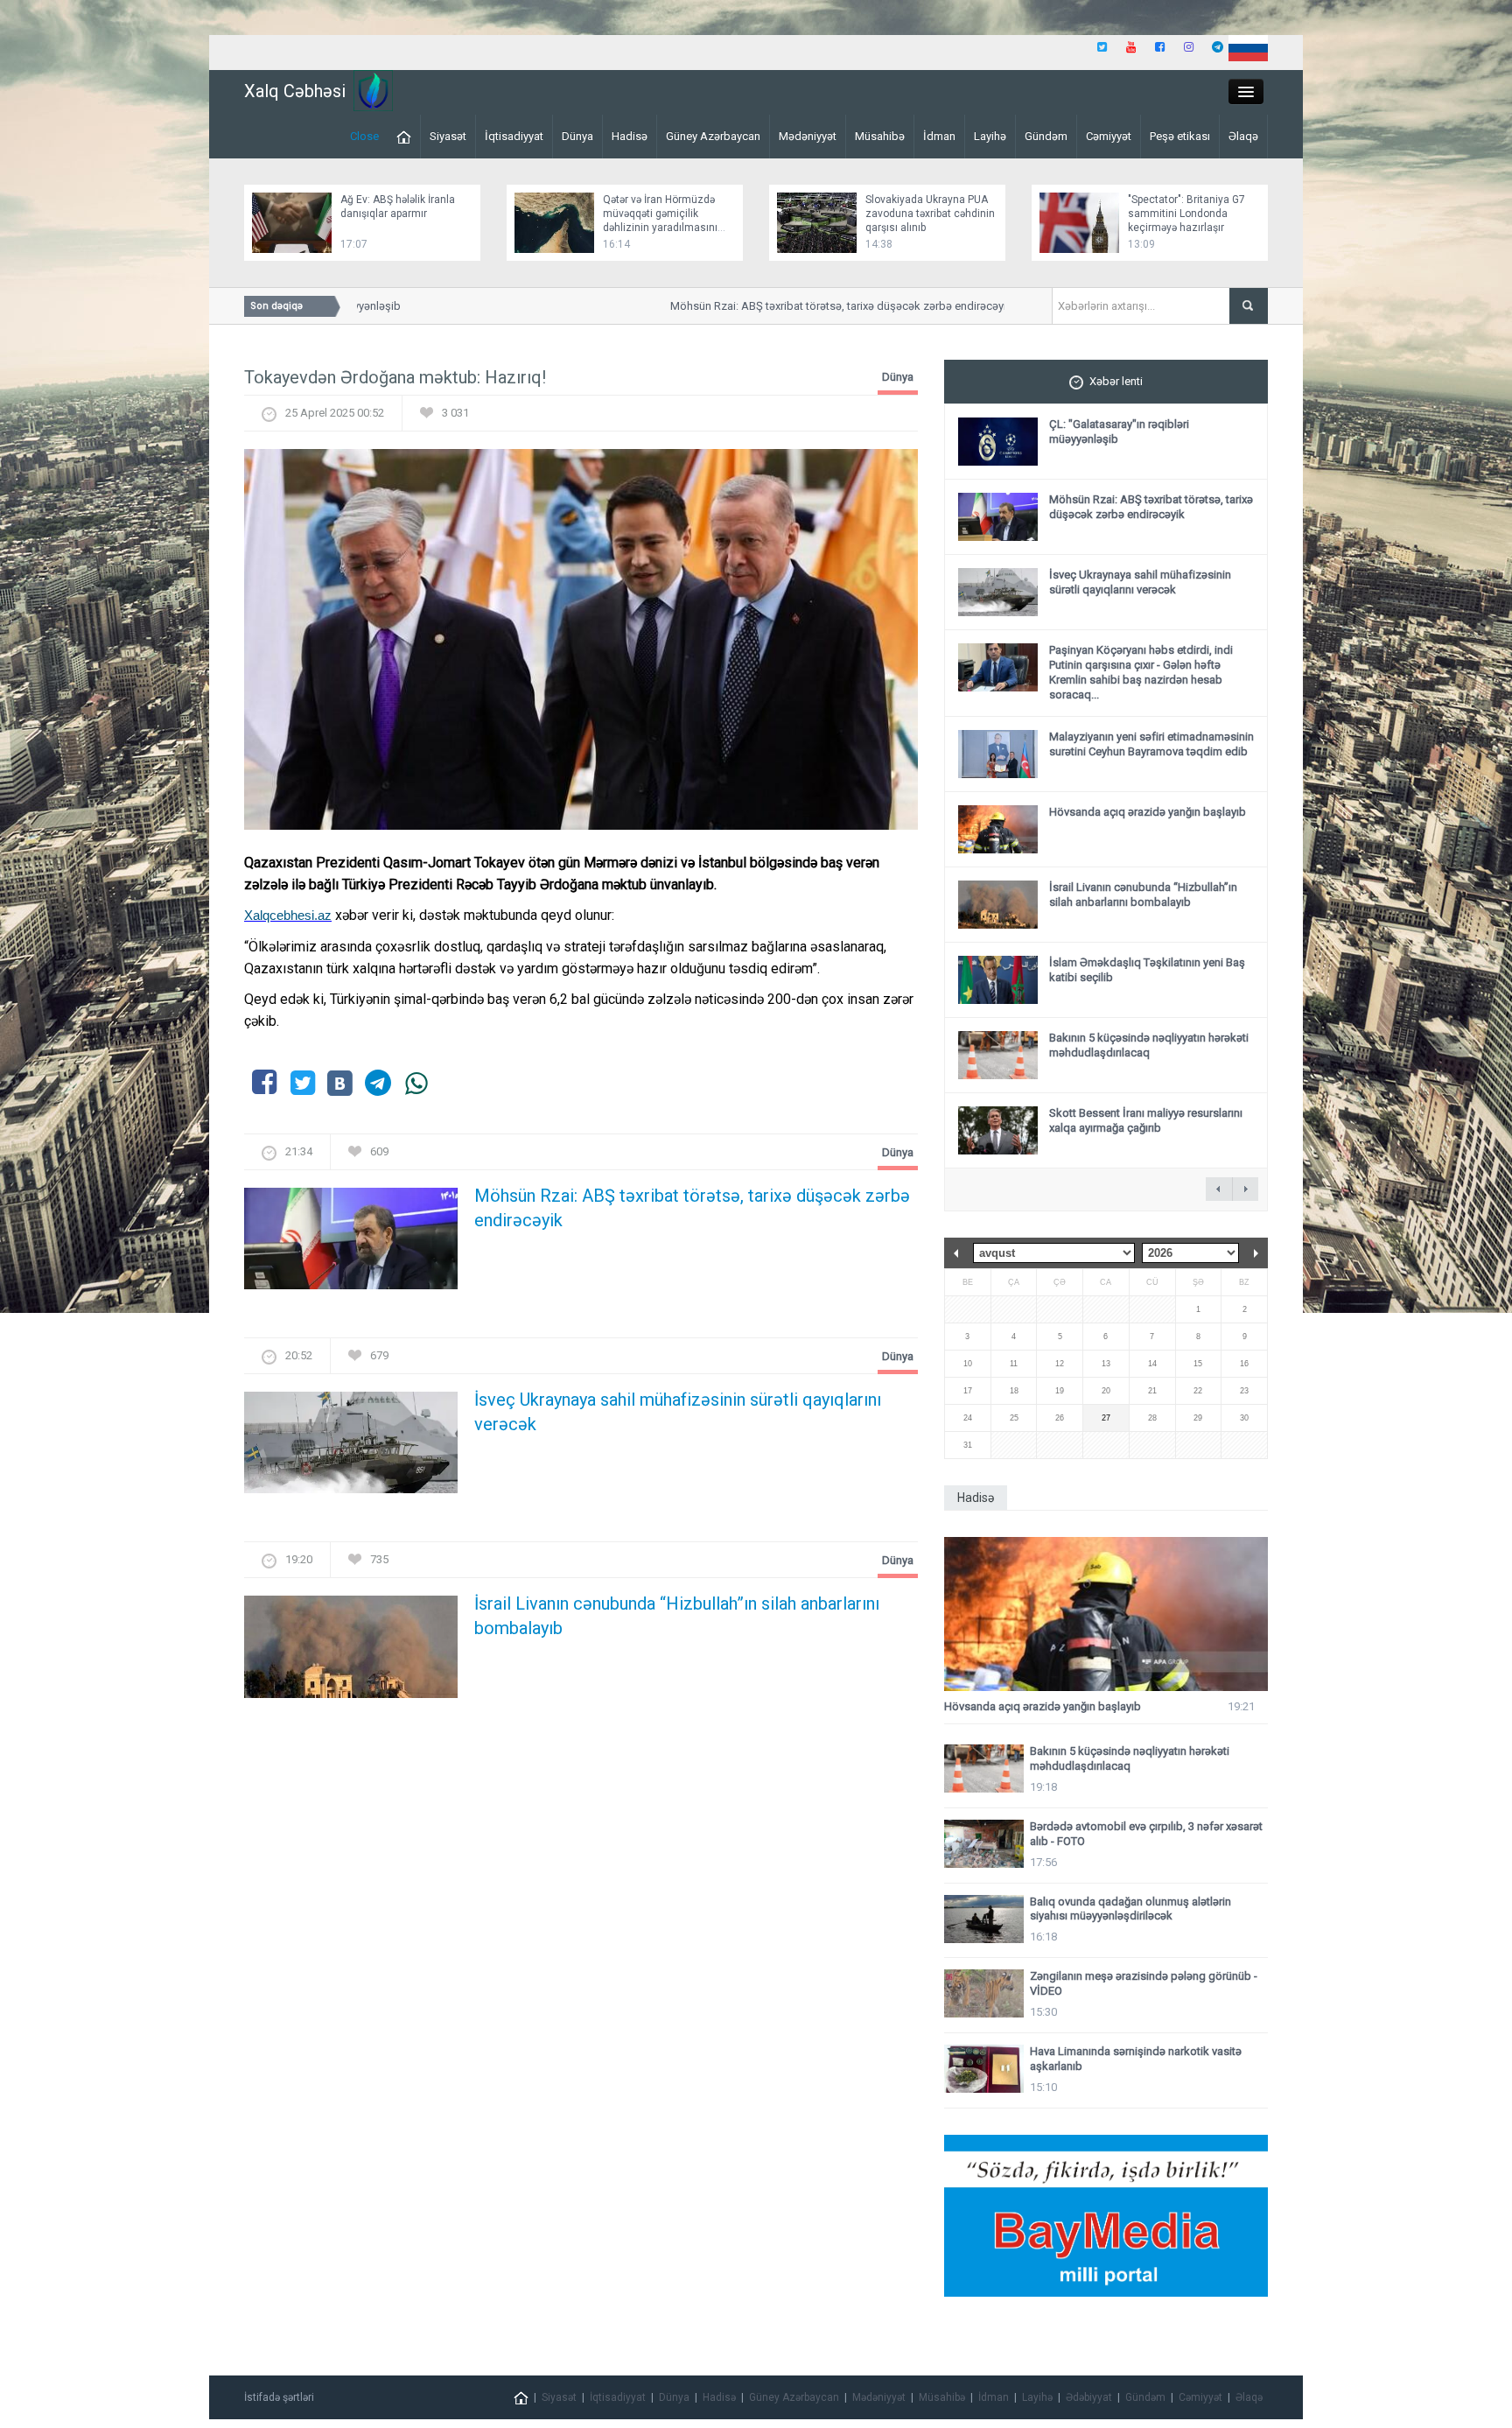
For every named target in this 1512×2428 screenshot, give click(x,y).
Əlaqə (1243, 136)
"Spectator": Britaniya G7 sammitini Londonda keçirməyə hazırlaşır (1186, 214)
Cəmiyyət (1109, 136)
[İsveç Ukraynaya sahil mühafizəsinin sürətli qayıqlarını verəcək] (351, 1448)
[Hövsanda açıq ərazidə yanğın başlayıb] (1106, 1614)
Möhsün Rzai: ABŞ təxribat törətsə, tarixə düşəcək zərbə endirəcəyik (805, 306)
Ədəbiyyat (1089, 2397)
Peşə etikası (1180, 136)
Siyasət (448, 136)
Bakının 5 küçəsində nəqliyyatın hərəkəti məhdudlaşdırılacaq (1149, 1045)
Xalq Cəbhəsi (295, 91)
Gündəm (1046, 136)
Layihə (990, 136)
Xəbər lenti (1116, 381)
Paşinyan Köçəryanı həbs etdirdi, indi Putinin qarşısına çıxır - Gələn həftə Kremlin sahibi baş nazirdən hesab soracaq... (1141, 672)
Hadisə (630, 136)
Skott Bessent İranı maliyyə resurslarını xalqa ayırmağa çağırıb (1146, 1120)
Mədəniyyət (808, 136)
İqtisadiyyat (514, 136)
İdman (939, 136)
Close (364, 136)
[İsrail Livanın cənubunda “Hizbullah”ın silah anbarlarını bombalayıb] (351, 1652)
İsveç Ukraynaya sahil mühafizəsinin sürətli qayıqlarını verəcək (678, 1412)
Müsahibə (880, 136)
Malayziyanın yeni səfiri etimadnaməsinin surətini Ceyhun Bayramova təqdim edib (1151, 744)
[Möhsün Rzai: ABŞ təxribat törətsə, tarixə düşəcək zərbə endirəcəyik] (351, 1244)
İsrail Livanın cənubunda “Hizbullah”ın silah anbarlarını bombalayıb (677, 1616)
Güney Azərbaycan (713, 136)
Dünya (577, 136)
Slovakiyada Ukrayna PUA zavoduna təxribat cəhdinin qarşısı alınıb (930, 214)
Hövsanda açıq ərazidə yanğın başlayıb (1148, 812)
